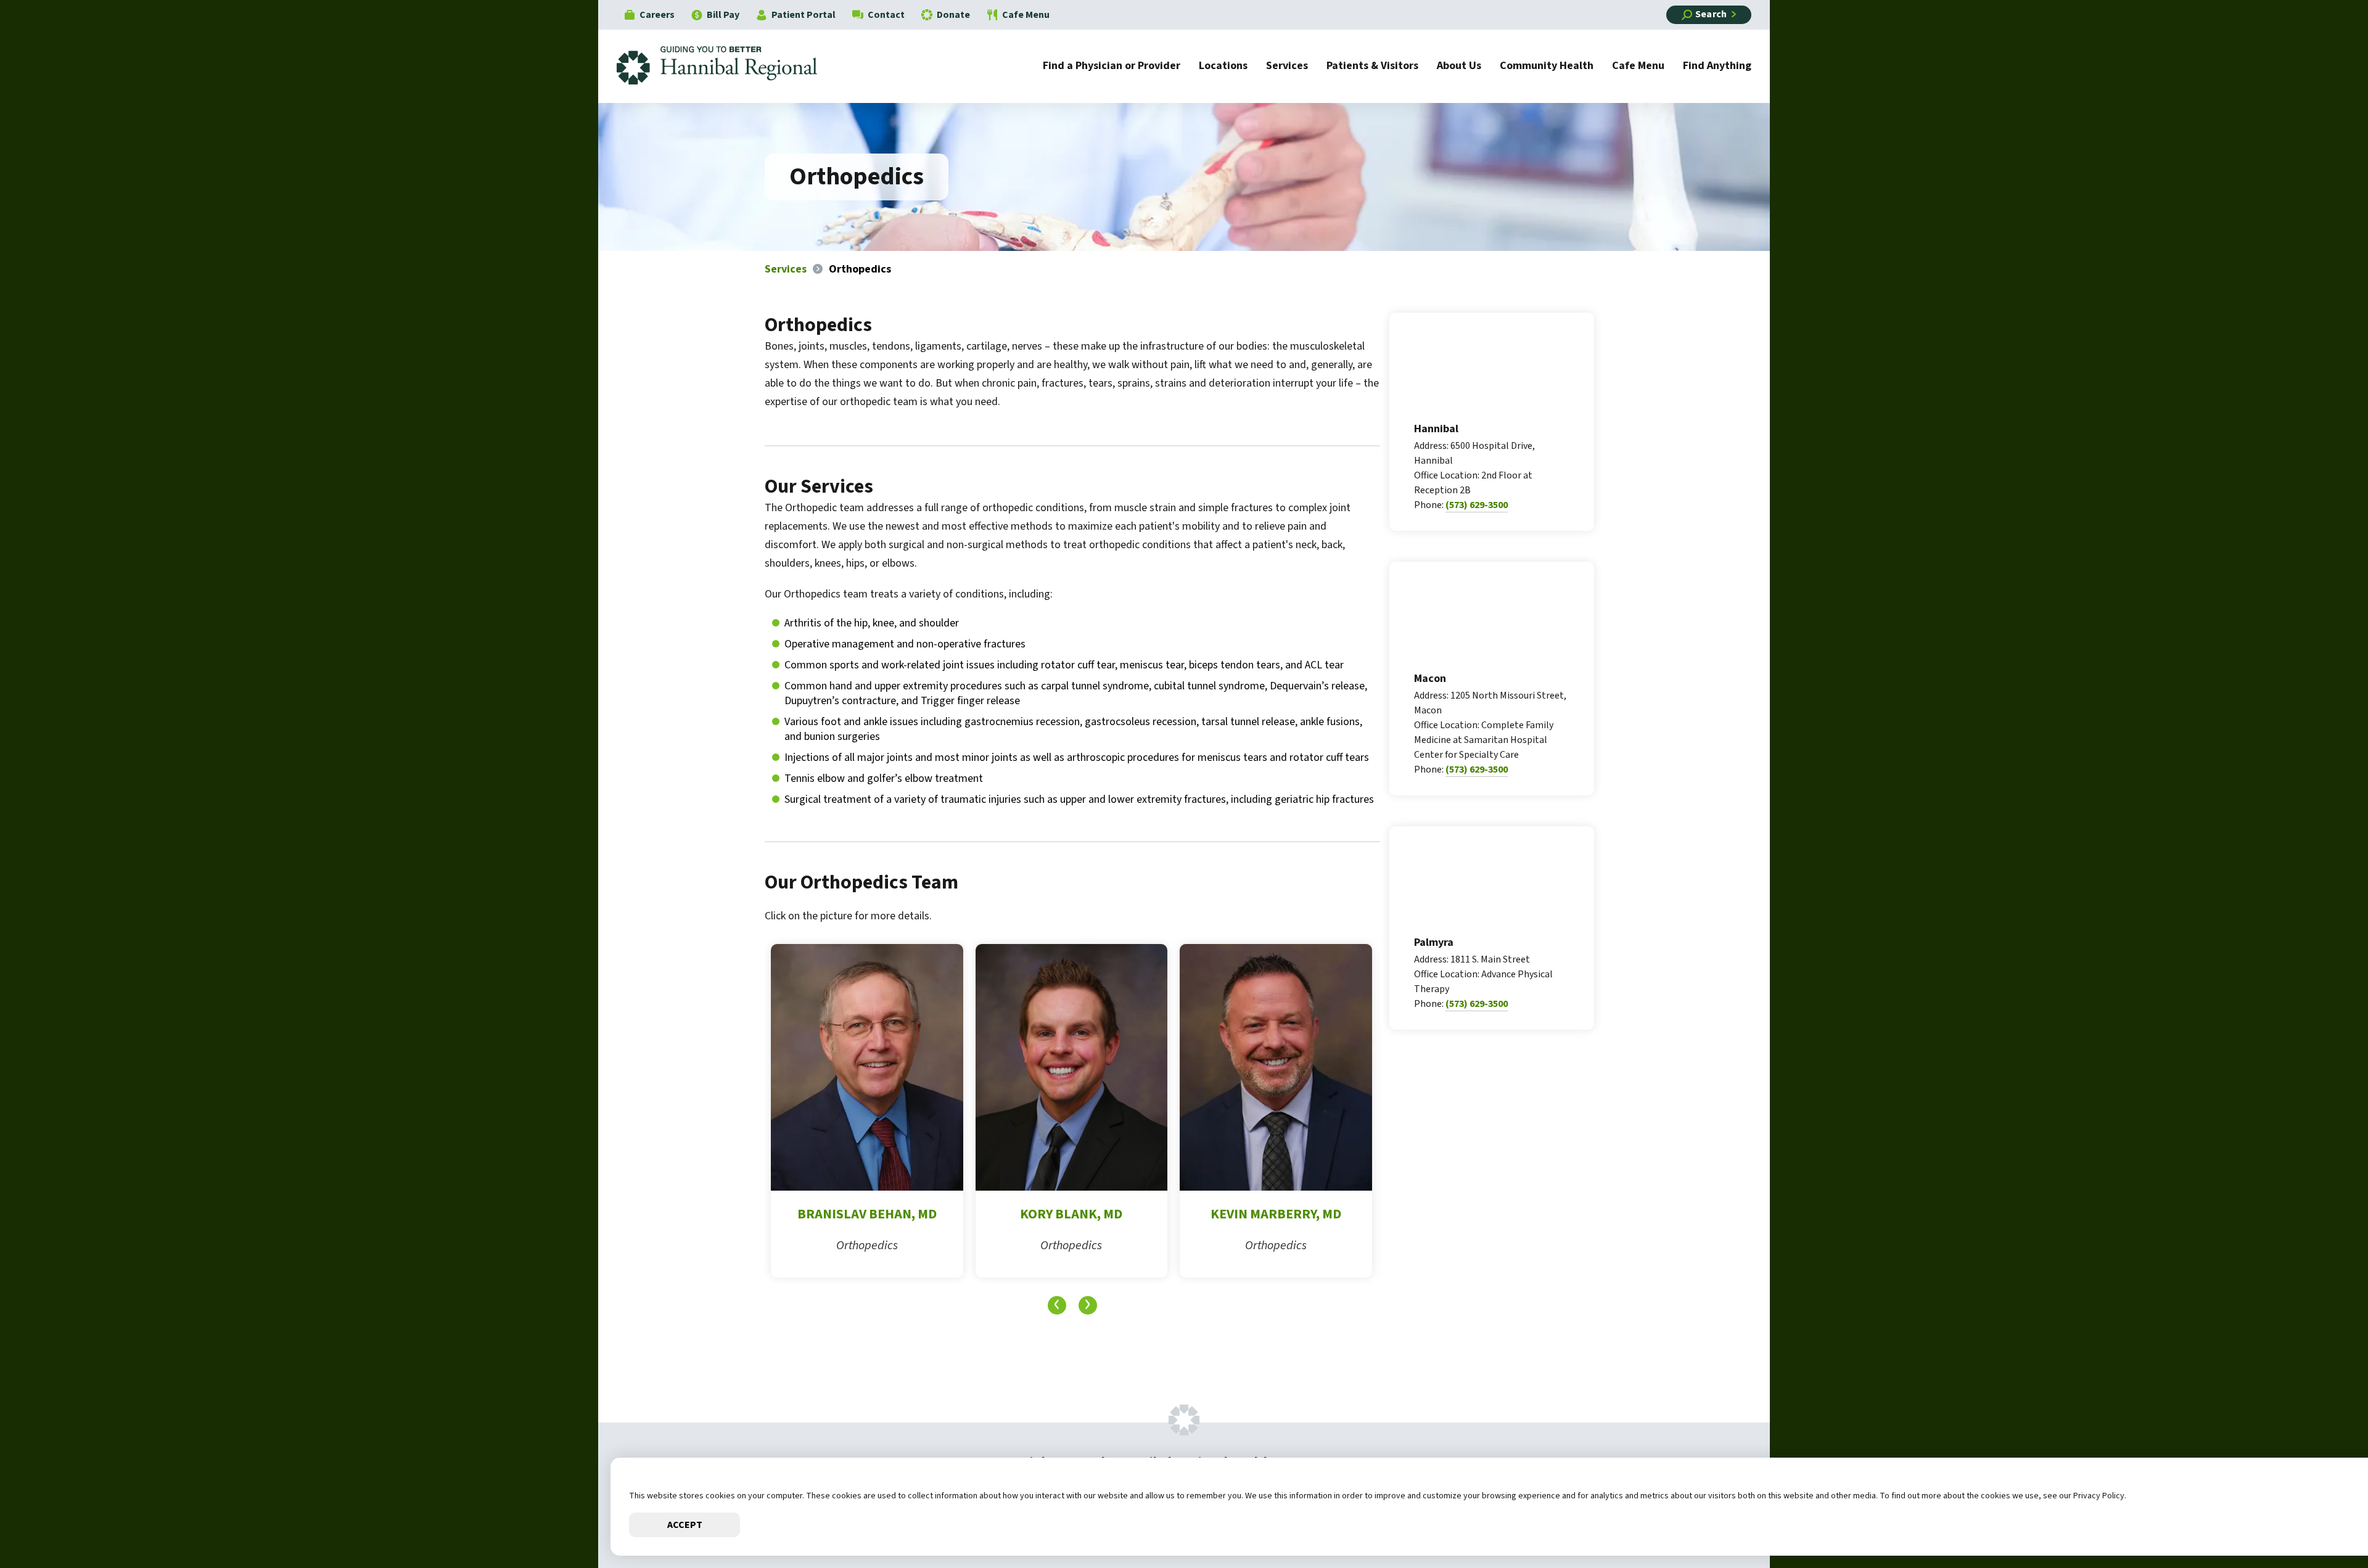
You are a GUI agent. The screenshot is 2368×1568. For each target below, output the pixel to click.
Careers (657, 15)
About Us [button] (1459, 67)
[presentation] (1057, 1305)
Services (1287, 67)
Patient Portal (804, 15)
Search (1711, 14)
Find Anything (1717, 67)
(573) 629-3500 (1477, 505)
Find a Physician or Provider (1112, 67)
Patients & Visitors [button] (1372, 67)
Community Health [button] (1547, 67)
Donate (953, 15)
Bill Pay (723, 15)
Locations (1223, 67)
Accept (685, 1525)
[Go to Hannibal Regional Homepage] (726, 66)
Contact (886, 15)
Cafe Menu (1026, 15)
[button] (2322, 1522)
